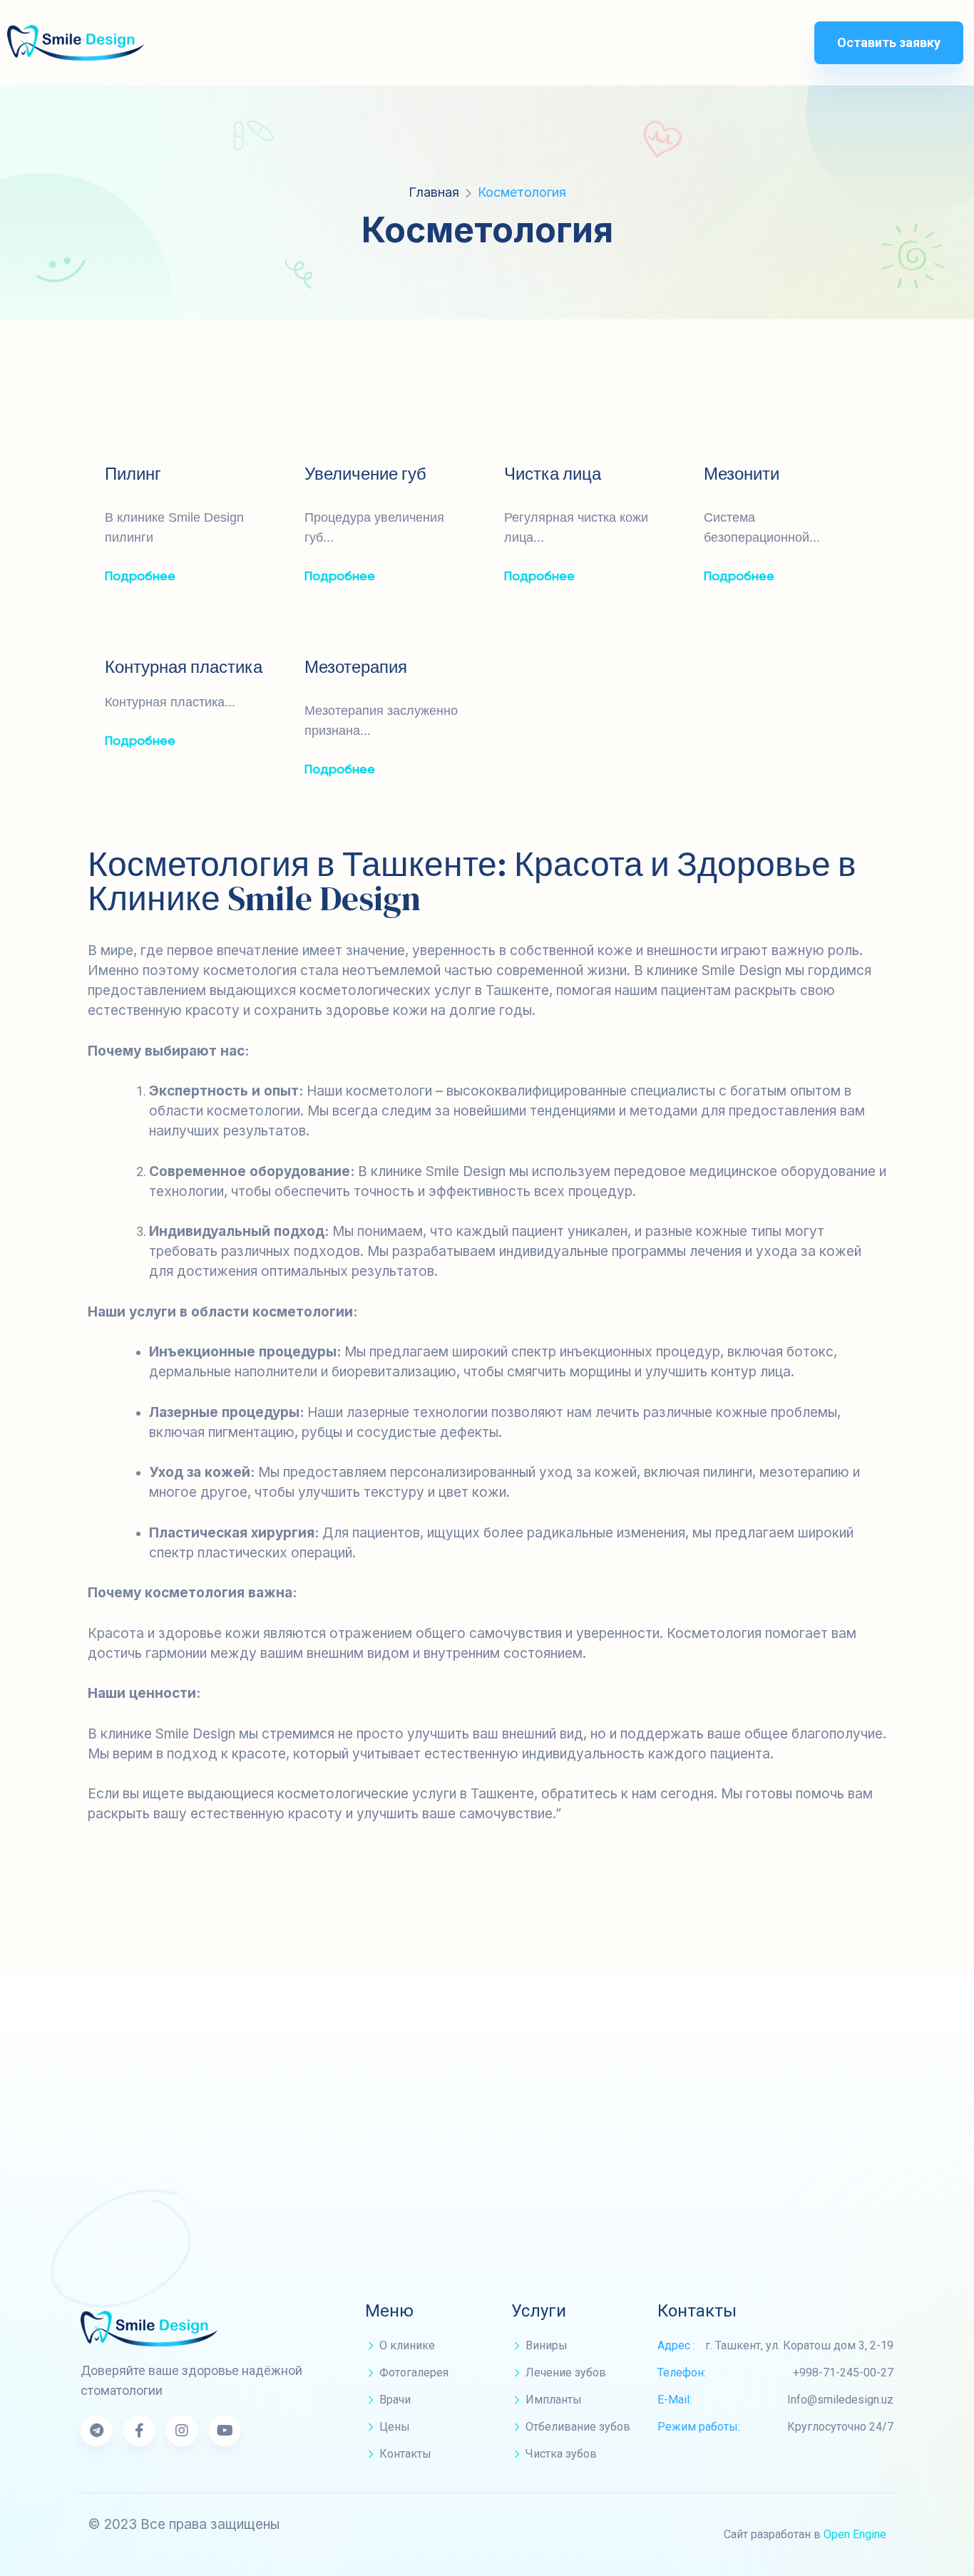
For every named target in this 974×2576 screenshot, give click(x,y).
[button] (889, 43)
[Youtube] (225, 2431)
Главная (434, 192)
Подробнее (140, 577)
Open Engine (855, 2534)
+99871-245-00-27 (666, 2124)
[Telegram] (96, 2431)
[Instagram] (182, 2431)
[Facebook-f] (139, 2431)
